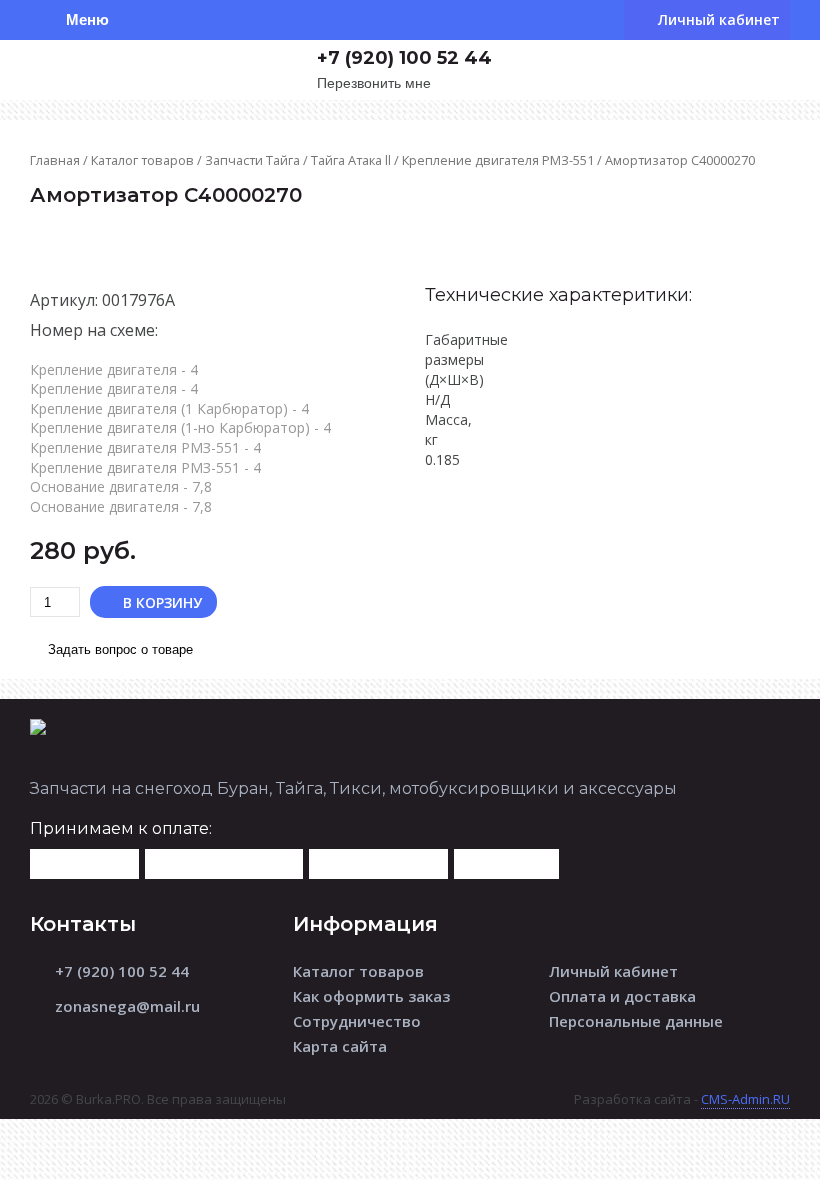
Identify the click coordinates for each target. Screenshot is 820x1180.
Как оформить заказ (371, 996)
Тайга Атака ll (351, 160)
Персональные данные (636, 1021)
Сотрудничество (357, 1021)
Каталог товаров (142, 160)
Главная (55, 160)
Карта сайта (340, 1046)
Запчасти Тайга (252, 160)
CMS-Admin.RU (745, 1099)
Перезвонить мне (374, 83)
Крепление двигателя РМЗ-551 (498, 160)
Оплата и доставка (622, 996)
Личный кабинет (613, 971)
